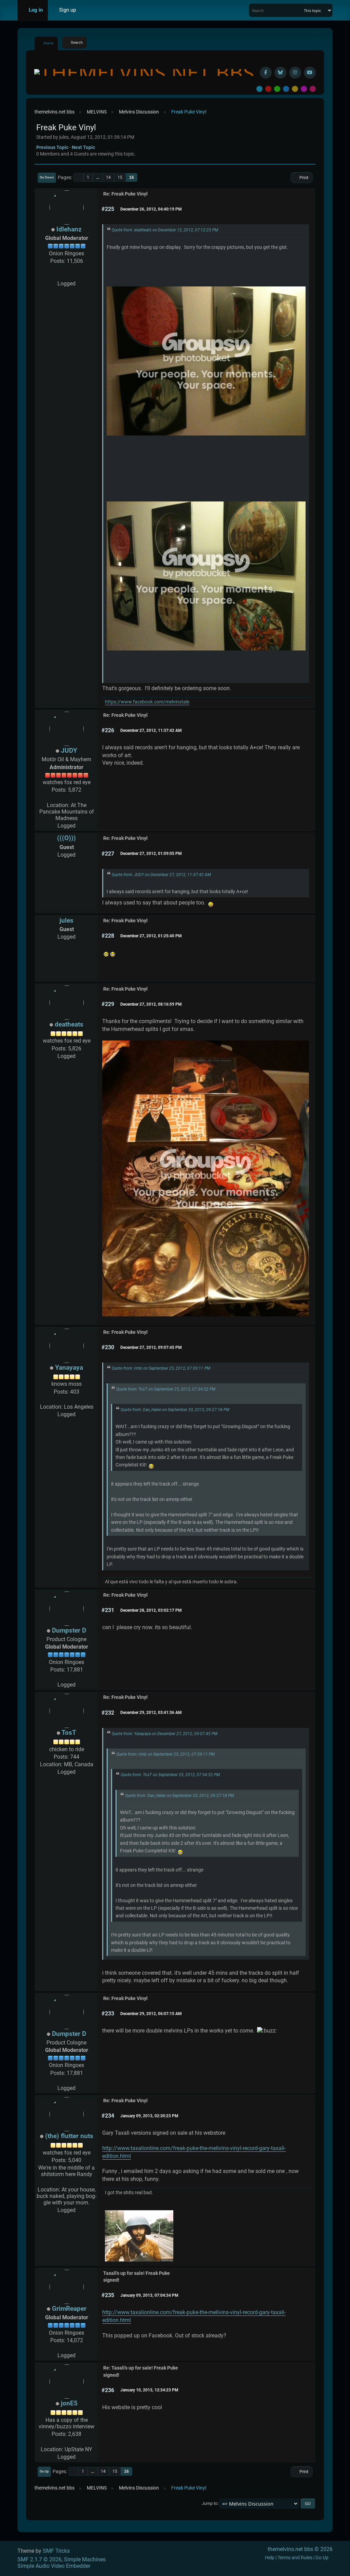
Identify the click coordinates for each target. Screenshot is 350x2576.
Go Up (44, 2471)
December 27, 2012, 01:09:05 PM (151, 854)
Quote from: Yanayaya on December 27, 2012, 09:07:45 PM (165, 1734)
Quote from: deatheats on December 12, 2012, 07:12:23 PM (165, 230)
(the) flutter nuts (69, 2136)
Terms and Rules (295, 2558)
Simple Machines (85, 2559)
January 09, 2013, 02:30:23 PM (149, 2116)
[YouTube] (310, 73)
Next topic (83, 147)
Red (268, 89)
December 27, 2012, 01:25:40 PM (151, 936)
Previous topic (52, 147)
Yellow (295, 89)
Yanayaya (69, 1367)
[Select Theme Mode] (91, 10)
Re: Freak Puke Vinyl (125, 194)
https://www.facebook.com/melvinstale (147, 702)
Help (270, 2558)
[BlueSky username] (280, 73)
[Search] (298, 10)
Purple (304, 89)
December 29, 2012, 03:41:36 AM (151, 1713)
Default (259, 89)
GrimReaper (69, 2309)
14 (108, 177)
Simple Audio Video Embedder (54, 2566)
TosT (69, 1733)
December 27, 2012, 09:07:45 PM (151, 1347)
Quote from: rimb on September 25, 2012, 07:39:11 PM (161, 1368)
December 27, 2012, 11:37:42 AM (151, 730)
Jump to (210, 2503)
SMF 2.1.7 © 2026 (39, 2559)
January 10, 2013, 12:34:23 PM (149, 2390)
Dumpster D (69, 1630)
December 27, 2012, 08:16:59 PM (151, 1004)
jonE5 (69, 2403)
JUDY (69, 750)
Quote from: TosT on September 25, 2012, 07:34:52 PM (166, 1389)
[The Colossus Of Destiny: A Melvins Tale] (67, 276)
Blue (286, 89)
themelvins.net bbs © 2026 (300, 2549)
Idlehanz (69, 229)
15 (120, 177)
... (98, 177)
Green (277, 89)
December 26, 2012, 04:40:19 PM (151, 209)
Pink (313, 89)
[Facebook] (266, 73)
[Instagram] (295, 73)
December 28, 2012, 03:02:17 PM (151, 1610)
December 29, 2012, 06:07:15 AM (151, 2014)
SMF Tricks (56, 2551)
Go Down (47, 177)
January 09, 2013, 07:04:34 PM (149, 2295)
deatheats (69, 1024)
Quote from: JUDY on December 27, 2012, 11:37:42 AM (161, 875)
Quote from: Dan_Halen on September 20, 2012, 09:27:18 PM (175, 1410)
